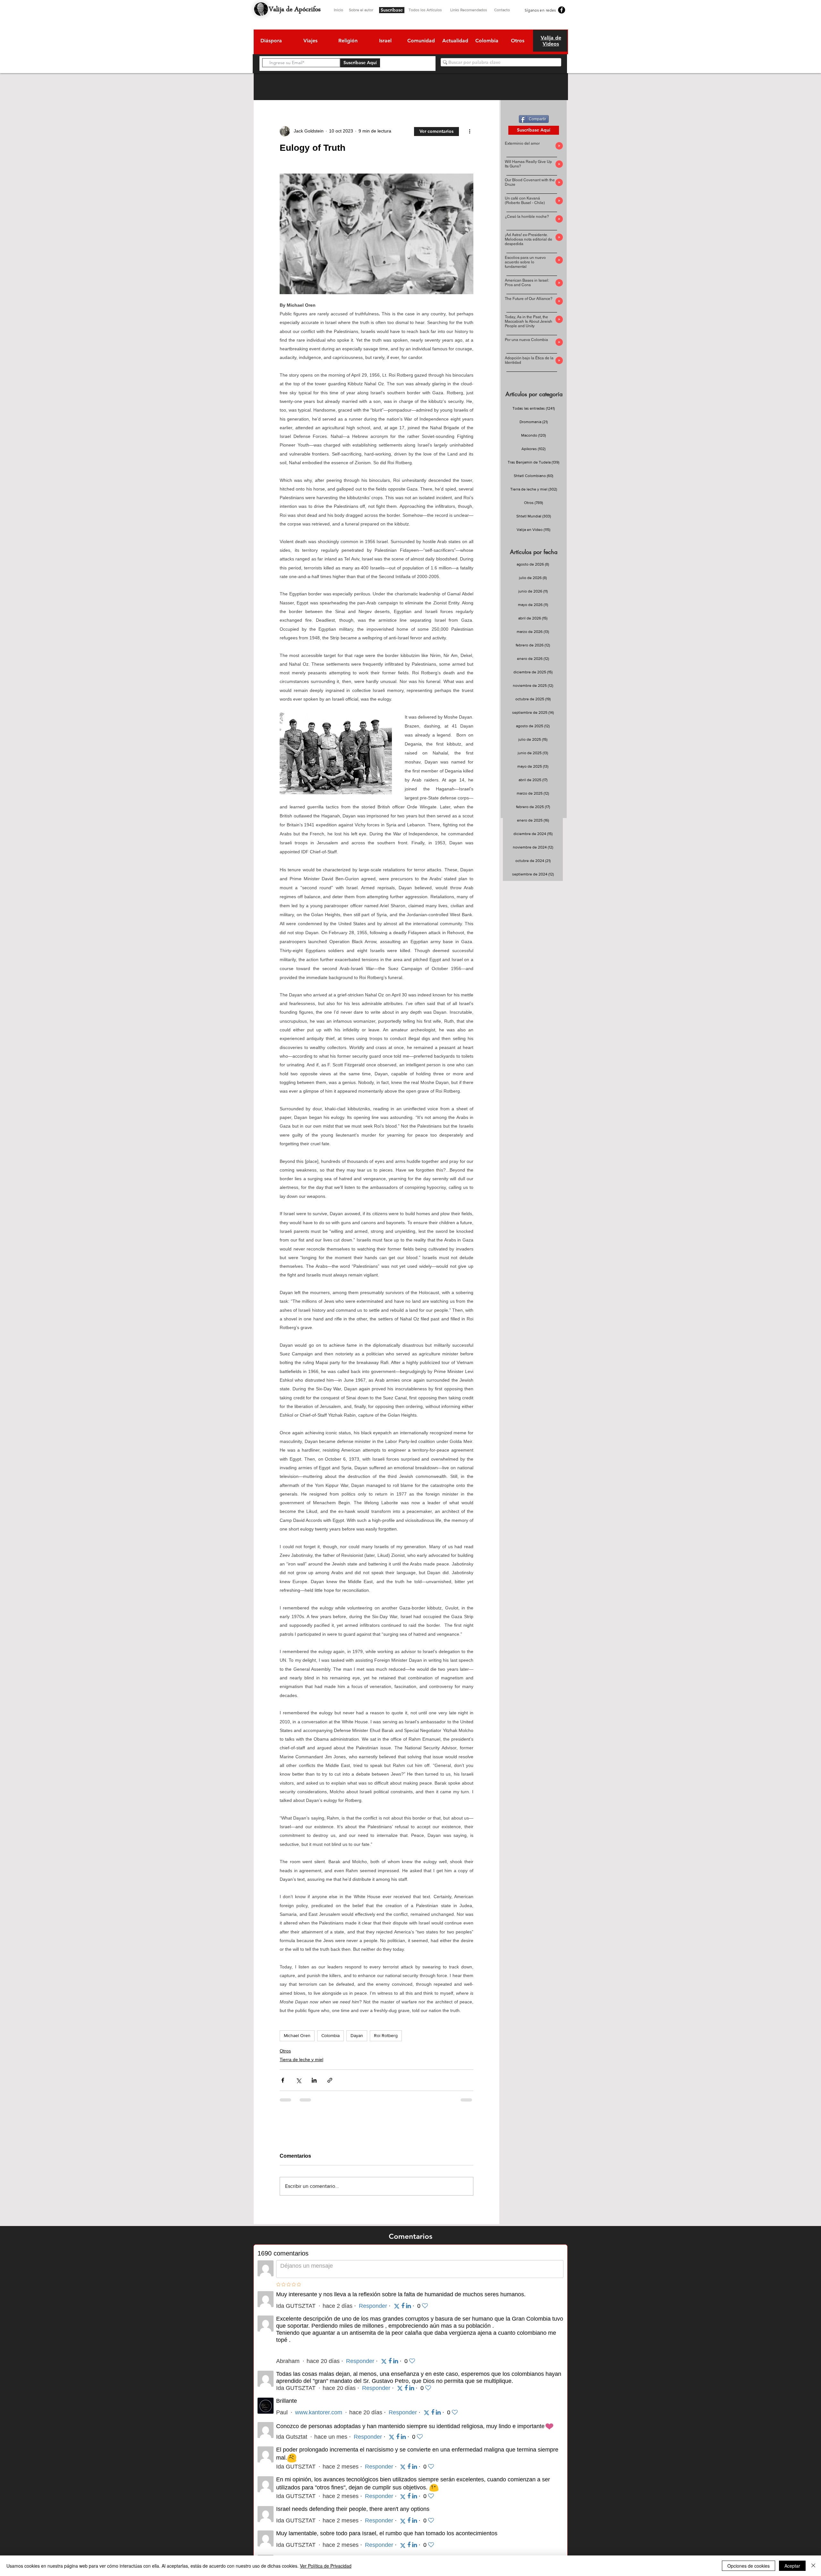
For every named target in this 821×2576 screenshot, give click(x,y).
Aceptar (792, 2566)
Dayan (357, 2035)
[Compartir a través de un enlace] (330, 2080)
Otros (285, 2051)
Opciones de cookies (749, 2566)
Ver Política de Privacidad (326, 2566)
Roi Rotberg (386, 2035)
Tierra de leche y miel (301, 2060)
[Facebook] (562, 10)
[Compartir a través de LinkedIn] (314, 2080)
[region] (271, 42)
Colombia (330, 2035)
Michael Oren (297, 2035)
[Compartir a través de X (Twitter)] (298, 2080)
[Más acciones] (470, 131)
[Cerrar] (813, 2566)
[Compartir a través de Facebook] (283, 2080)
